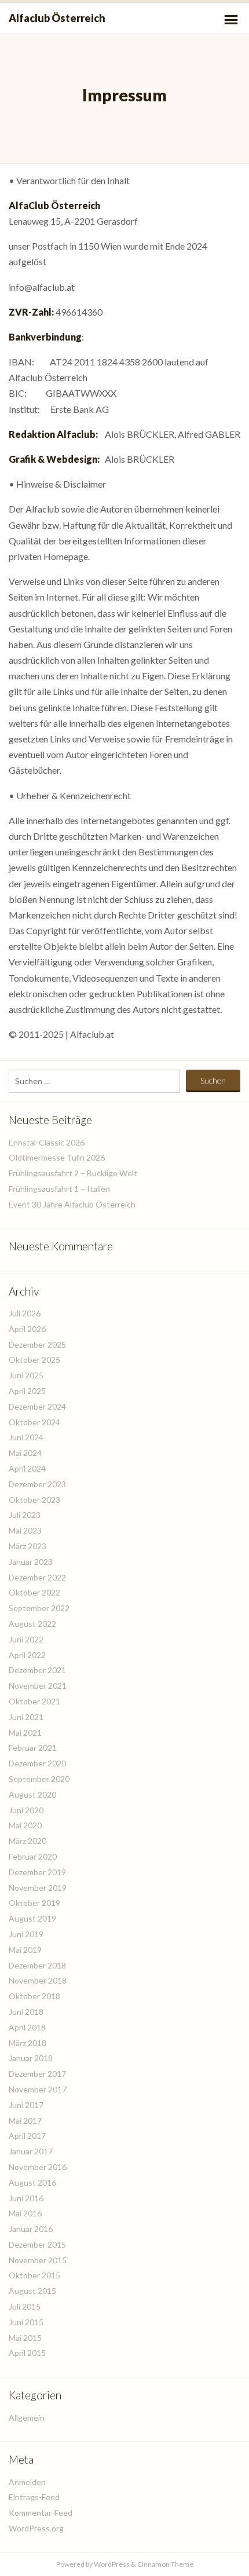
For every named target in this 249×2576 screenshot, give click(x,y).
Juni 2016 (26, 2198)
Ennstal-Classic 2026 (47, 1142)
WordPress (112, 2564)
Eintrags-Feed (34, 2497)
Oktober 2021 (34, 1701)
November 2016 (38, 2167)
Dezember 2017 (37, 2074)
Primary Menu (231, 20)
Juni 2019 (26, 1934)
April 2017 (27, 2136)
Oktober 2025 (34, 1360)
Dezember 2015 (37, 2244)
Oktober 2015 (34, 2275)
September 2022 (39, 1608)
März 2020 (28, 1841)
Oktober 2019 (34, 1903)
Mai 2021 (25, 1732)
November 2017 (38, 2089)
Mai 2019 (25, 1950)
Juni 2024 (26, 1437)
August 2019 (32, 1918)
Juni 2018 (26, 2012)
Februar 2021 (33, 1748)
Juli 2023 (25, 1515)
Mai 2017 (25, 2121)
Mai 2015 (25, 2338)
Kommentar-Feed (41, 2513)
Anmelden (27, 2482)
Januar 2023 (31, 1562)
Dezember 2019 (37, 1872)
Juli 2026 (25, 1313)
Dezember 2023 (37, 1484)
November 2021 (38, 1686)
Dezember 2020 (37, 1763)
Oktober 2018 (34, 1996)
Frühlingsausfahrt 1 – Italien (59, 1189)
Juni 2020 (26, 1810)
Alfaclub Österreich (57, 18)
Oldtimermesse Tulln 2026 (57, 1157)
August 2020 (32, 1794)
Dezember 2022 (37, 1577)
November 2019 (38, 1888)
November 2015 (38, 2260)
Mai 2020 (25, 1825)
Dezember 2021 (37, 1670)
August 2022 (32, 1624)
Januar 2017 (31, 2151)
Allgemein (27, 2418)
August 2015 (32, 2291)
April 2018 (27, 2027)
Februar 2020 (33, 1856)
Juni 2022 (26, 1639)
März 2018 (28, 2043)
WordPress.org (36, 2528)
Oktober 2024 (34, 1422)
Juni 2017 (26, 2105)
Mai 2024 (25, 1453)
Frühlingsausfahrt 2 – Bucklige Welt (73, 1173)
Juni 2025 (26, 1375)
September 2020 (39, 1779)
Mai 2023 (25, 1530)
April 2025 (27, 1391)
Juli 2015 (25, 2306)
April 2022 (27, 1655)
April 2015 (27, 2353)
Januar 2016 (31, 2229)
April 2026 (27, 1329)
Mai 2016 (25, 2213)
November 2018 (38, 1980)
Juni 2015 (26, 2322)
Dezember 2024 (37, 1406)
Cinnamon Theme (165, 2564)
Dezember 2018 (37, 1965)
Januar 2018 (31, 2058)
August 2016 (32, 2182)
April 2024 (27, 1468)
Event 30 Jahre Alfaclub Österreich (72, 1204)
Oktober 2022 (34, 1592)
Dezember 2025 (37, 1344)
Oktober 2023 (34, 1500)
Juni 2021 (26, 1717)
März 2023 (28, 1546)
